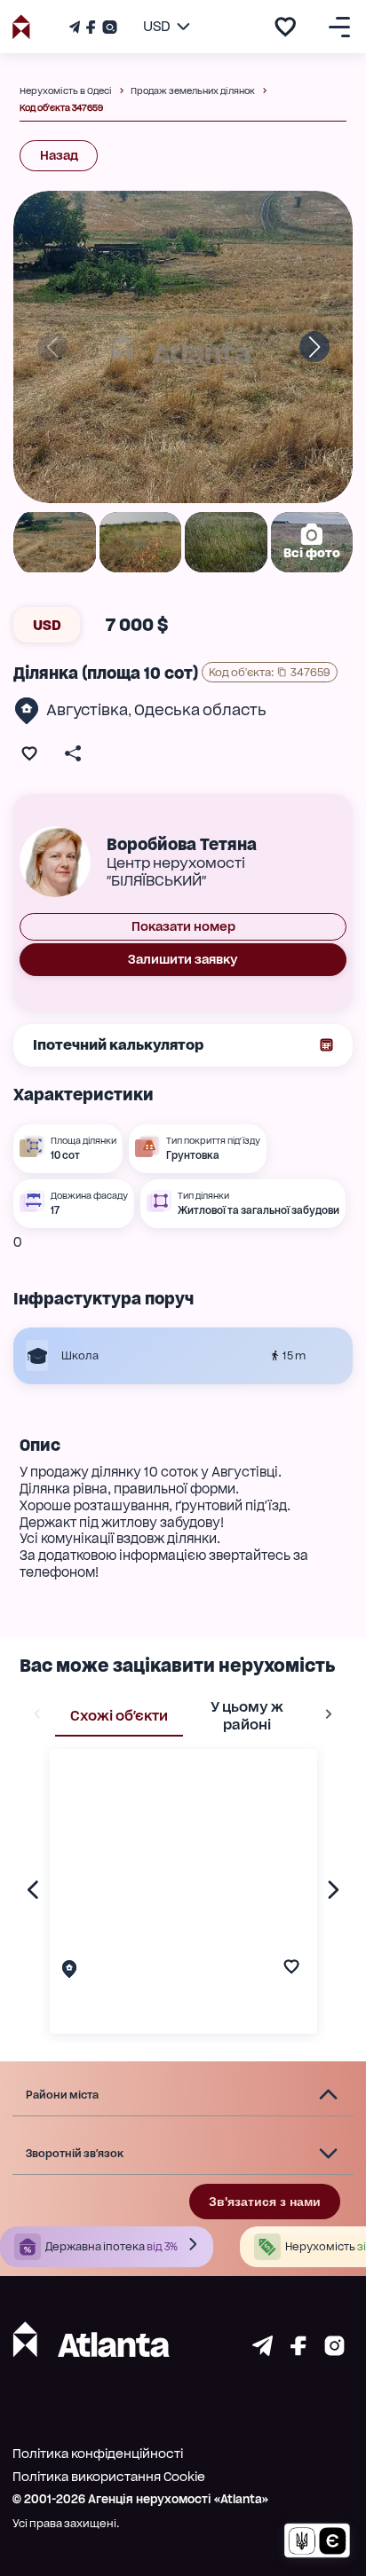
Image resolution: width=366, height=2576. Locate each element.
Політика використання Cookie (109, 2477)
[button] (183, 2095)
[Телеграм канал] (76, 27)
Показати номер (183, 926)
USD (47, 625)
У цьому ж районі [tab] (247, 1716)
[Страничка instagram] (334, 2351)
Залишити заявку (183, 959)
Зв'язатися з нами (265, 2202)
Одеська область (200, 710)
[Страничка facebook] (298, 2351)
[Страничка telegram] (263, 2351)
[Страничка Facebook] (91, 27)
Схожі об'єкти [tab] (119, 1716)
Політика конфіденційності (98, 2454)
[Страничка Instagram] (108, 27)
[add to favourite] (285, 27)
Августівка (87, 710)
